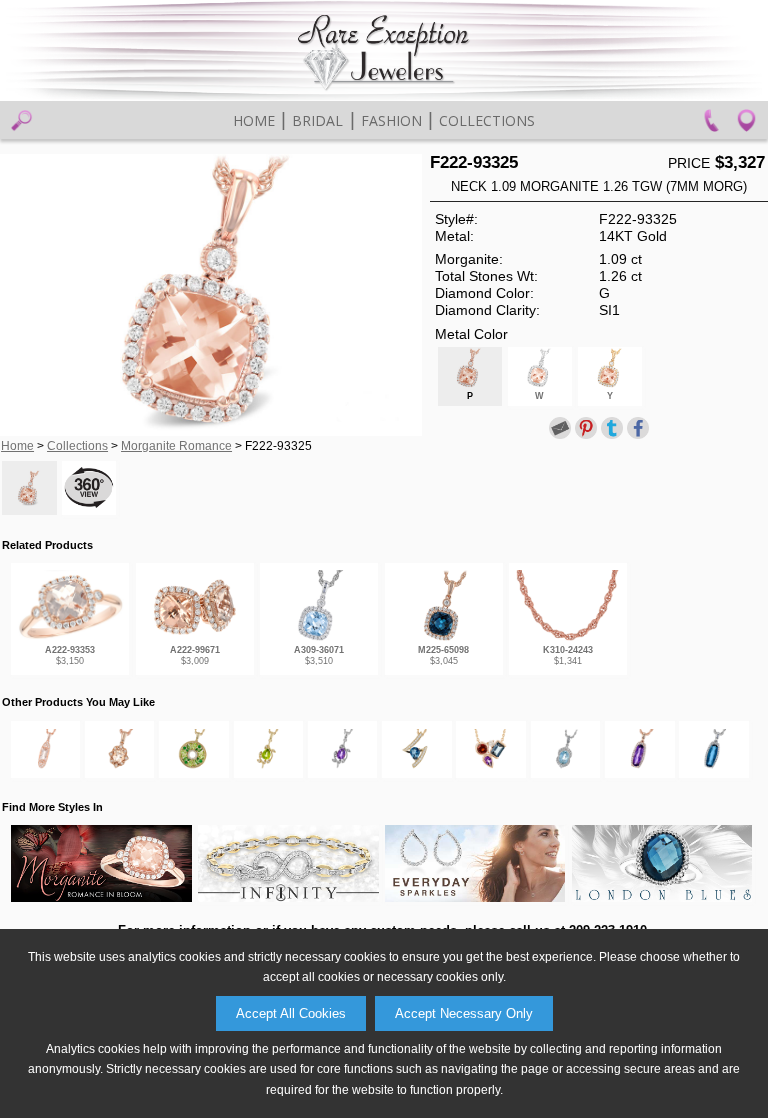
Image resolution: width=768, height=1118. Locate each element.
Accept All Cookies (291, 1013)
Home (254, 120)
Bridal (317, 120)
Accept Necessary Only (464, 1013)
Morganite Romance (176, 446)
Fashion (391, 120)
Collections (487, 120)
